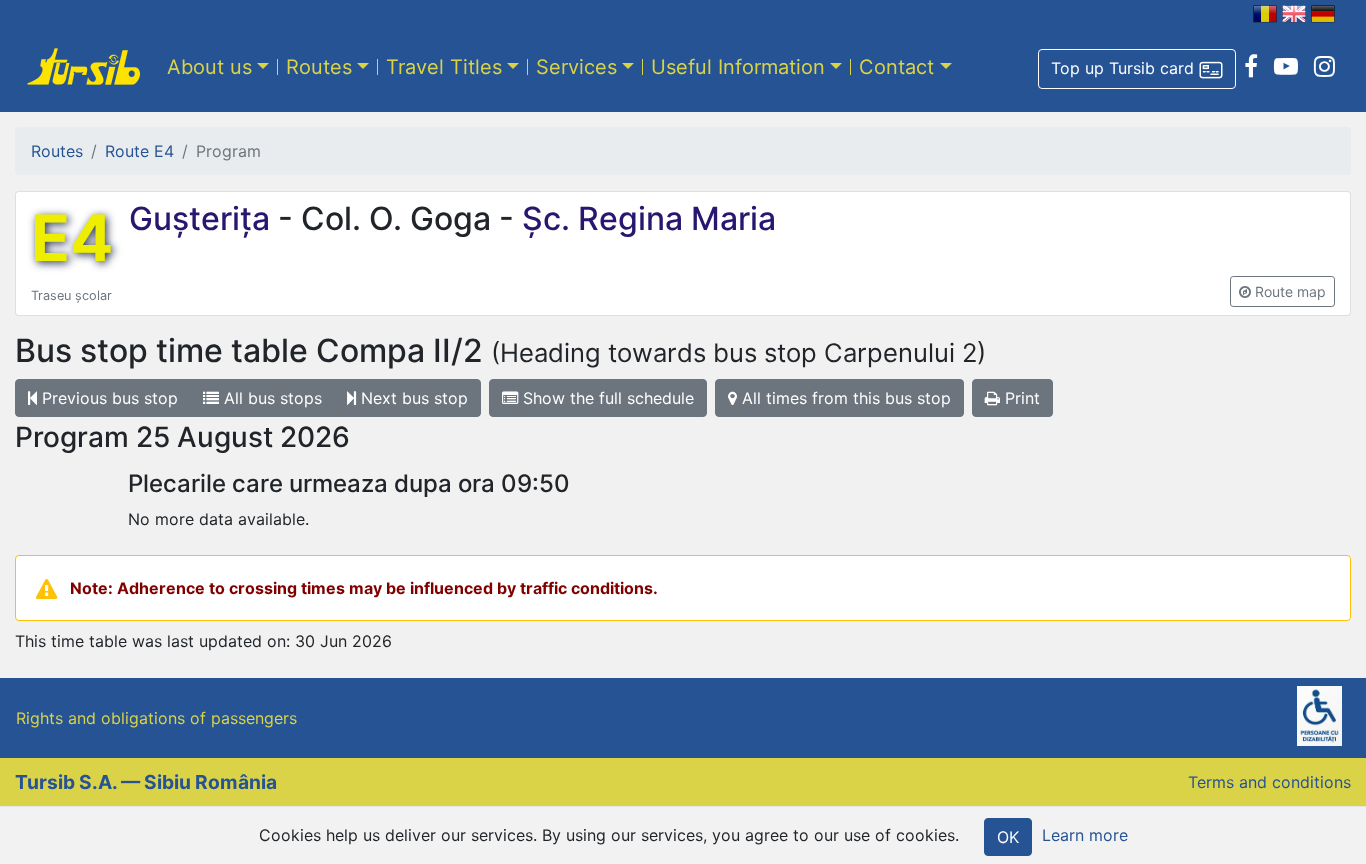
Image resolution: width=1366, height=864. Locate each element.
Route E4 (139, 151)
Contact (896, 67)
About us (209, 67)
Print (1020, 398)
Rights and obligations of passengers (156, 718)
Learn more (1085, 835)
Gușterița (203, 218)
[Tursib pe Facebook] (1251, 67)
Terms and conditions (1269, 782)
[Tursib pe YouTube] (1286, 67)
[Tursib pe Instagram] (1324, 67)
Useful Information (738, 67)
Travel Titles (444, 67)
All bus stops (270, 398)
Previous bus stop (107, 398)
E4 (72, 238)
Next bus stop (412, 398)
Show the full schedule (606, 398)
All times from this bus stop (844, 398)
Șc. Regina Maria (645, 218)
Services (576, 67)
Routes (319, 67)
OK (1008, 837)
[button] (1137, 69)
